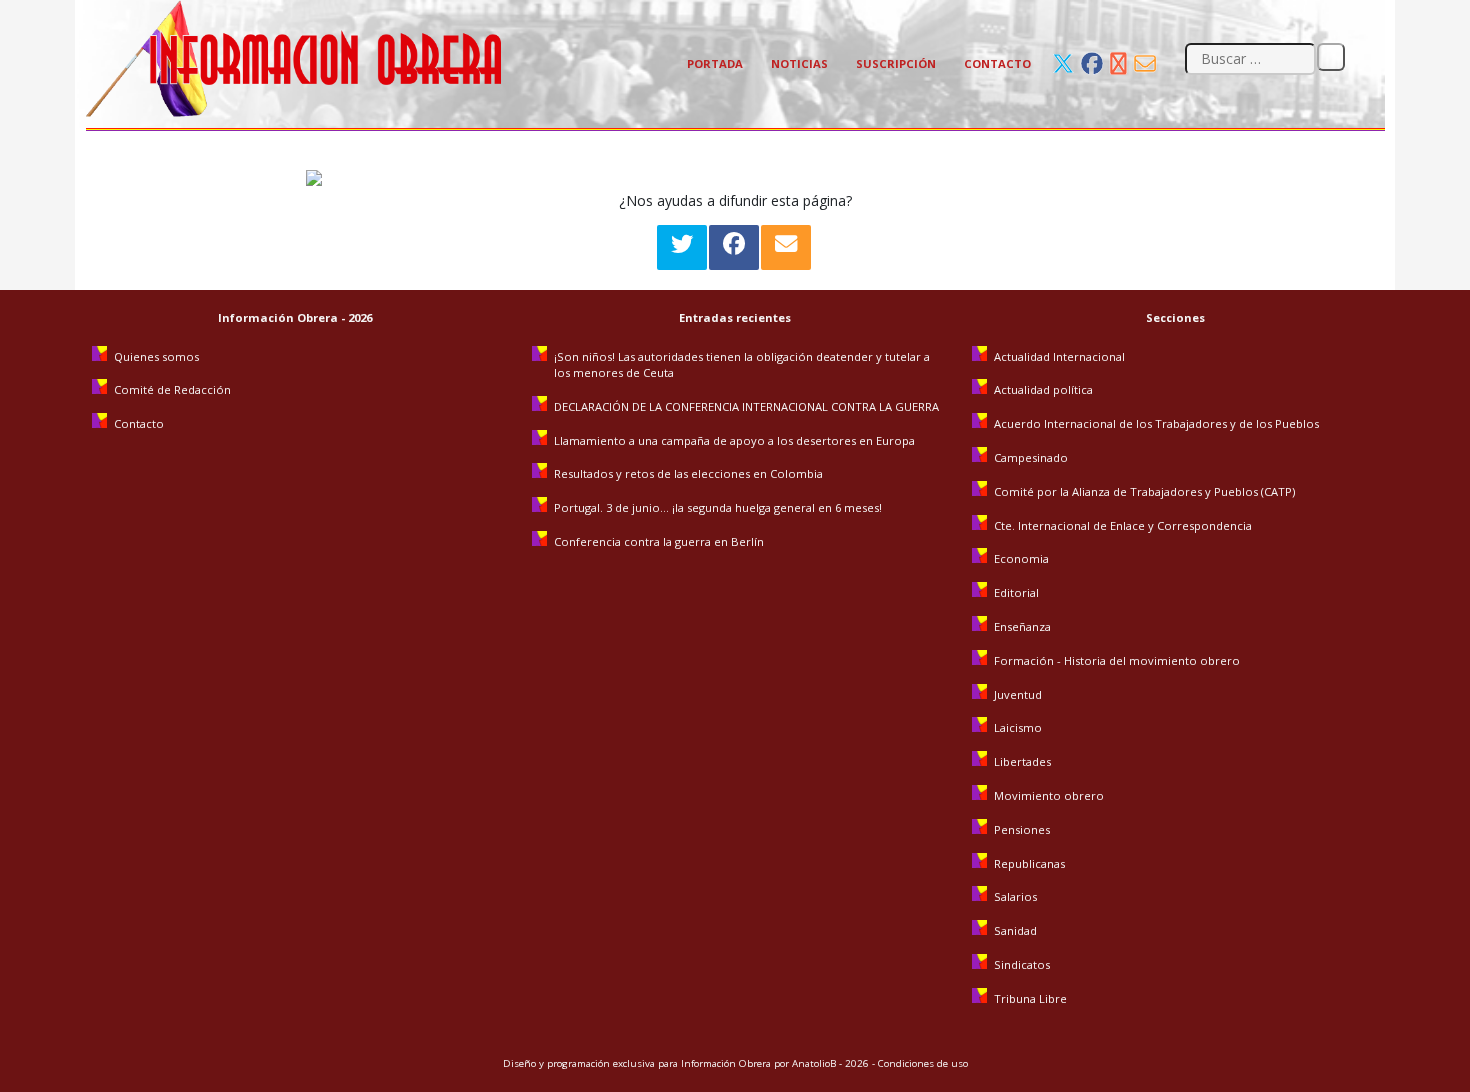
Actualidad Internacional (1059, 356)
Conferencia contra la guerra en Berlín (660, 541)
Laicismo (1018, 727)
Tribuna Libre (1030, 998)
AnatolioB (814, 1063)
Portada (715, 63)
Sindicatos (1022, 964)
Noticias (799, 63)
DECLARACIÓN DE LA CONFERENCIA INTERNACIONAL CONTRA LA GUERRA (746, 406)
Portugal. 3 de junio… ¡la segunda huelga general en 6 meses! (719, 507)
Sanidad (1015, 930)
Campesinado (1031, 457)
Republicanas (1029, 863)
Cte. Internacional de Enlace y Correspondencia (1123, 525)
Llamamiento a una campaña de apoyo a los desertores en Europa (734, 440)
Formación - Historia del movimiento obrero (1117, 660)
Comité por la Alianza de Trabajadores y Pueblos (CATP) (1144, 491)
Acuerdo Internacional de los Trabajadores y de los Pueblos (1156, 423)
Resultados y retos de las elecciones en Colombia (690, 473)
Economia (1021, 558)
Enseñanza (1022, 626)
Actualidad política (1043, 389)
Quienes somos (156, 356)
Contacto (997, 63)
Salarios (1015, 896)
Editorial (1016, 592)
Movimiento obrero (1049, 795)
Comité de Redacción (172, 389)
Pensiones (1022, 829)
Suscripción (896, 63)
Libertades (1022, 761)
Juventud (1018, 694)
